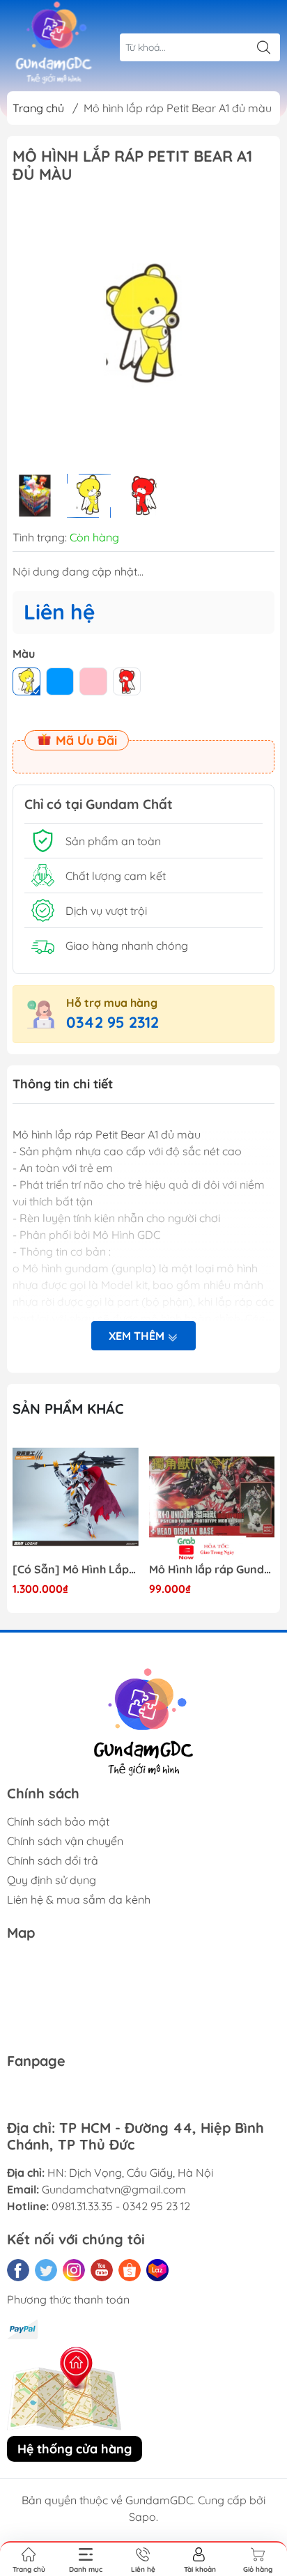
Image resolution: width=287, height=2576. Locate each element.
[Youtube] (102, 2270)
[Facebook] (18, 2270)
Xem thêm (138, 1336)
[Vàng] (26, 681)
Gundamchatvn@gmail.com (114, 2189)
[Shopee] (130, 2270)
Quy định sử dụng (52, 1880)
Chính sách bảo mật (58, 1821)
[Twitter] (46, 2270)
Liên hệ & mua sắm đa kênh (79, 1899)
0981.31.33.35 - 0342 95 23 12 (121, 2206)
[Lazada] (157, 2270)
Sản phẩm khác (68, 1409)
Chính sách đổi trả (53, 1860)
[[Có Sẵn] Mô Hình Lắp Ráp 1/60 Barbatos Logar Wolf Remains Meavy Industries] (76, 1497)
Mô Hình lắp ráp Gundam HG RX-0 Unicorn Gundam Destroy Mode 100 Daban (212, 1569)
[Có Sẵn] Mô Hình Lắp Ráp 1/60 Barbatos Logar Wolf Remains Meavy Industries (76, 1569)
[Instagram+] (74, 2270)
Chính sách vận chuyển (65, 1841)
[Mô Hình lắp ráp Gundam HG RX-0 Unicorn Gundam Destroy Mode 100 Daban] (212, 1497)
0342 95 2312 (113, 1022)
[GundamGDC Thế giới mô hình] (54, 43)
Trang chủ (38, 108)
